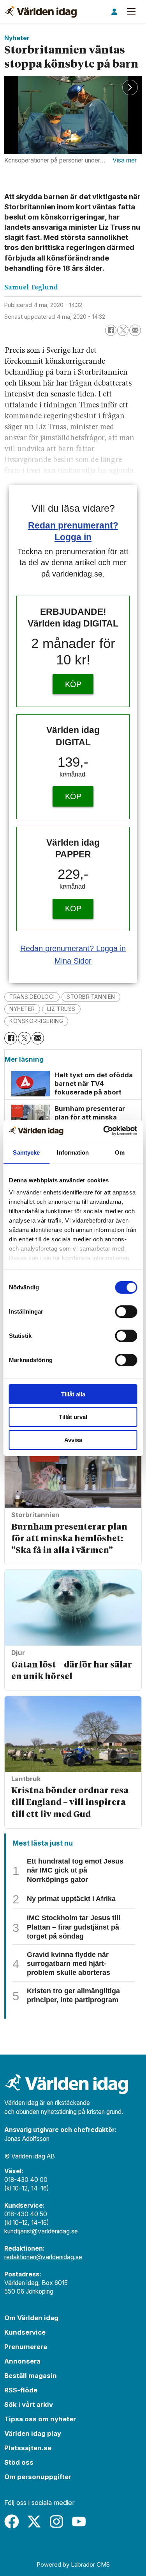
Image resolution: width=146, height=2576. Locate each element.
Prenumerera (26, 2347)
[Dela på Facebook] (111, 330)
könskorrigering (36, 1021)
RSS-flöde (21, 2390)
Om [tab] (120, 1152)
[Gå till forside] (41, 12)
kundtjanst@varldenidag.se (41, 2231)
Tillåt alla (73, 1394)
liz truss (61, 1009)
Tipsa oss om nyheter (40, 2419)
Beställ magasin (31, 2376)
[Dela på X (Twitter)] (123, 330)
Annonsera (22, 2361)
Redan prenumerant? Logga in (73, 948)
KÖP (73, 684)
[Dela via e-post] (135, 330)
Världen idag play (33, 2433)
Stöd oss (19, 2462)
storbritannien (91, 997)
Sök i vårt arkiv (29, 2405)
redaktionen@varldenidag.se (43, 2257)
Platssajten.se (28, 2448)
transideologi (32, 997)
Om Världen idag (31, 2318)
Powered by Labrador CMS (73, 2564)
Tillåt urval (73, 1417)
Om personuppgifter (38, 2477)
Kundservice (25, 2332)
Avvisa (73, 1440)
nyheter (22, 1009)
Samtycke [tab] (26, 1152)
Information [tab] (73, 1152)
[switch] (126, 1312)
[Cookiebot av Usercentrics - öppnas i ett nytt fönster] (104, 1131)
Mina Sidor (73, 961)
